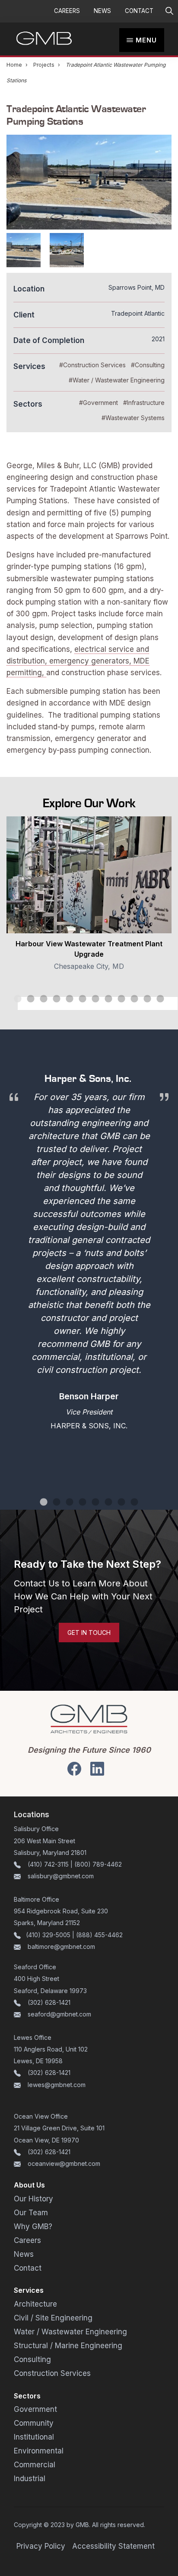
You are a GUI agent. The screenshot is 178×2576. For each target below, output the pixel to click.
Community (34, 2423)
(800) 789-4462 (98, 1864)
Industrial (30, 2479)
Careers (67, 11)
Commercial (35, 2465)
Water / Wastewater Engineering (70, 2332)
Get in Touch (89, 1633)
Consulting (32, 2359)
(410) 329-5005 (48, 1935)
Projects (44, 65)
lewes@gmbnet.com (57, 2085)
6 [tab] (91, 1003)
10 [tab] (143, 1003)
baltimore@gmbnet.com (61, 1947)
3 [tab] (52, 1003)
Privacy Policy (41, 2546)
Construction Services (52, 2373)
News (102, 11)
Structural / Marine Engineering (68, 2346)
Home (14, 65)
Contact (139, 11)
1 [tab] (26, 1003)
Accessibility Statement (113, 2546)
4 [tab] (65, 1003)
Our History (33, 2199)
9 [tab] (130, 1003)
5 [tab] (78, 1003)
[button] (169, 11)
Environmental (39, 2451)
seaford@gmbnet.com (59, 2014)
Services (29, 2290)
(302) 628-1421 (49, 2002)
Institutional (34, 2437)
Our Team (31, 2213)
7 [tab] (104, 1003)
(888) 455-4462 (99, 1935)
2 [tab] (39, 1003)
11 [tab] (156, 1003)
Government (35, 2409)
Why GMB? (33, 2226)
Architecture (35, 2304)
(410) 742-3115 (48, 1864)
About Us (29, 2185)
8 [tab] (117, 1003)
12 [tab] (169, 1003)
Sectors (27, 2396)
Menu (146, 40)
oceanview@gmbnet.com (64, 2163)
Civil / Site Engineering (53, 2318)
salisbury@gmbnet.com (60, 1876)
